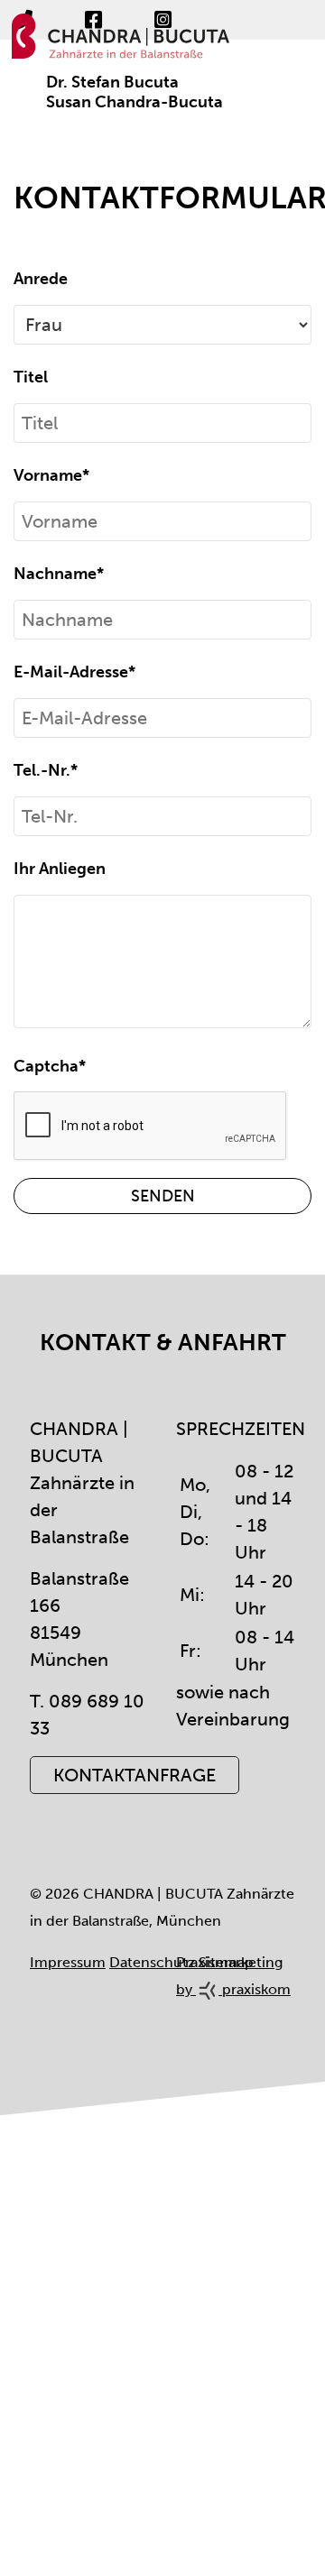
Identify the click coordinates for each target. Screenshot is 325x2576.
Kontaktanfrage (135, 1775)
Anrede (41, 279)
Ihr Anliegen (60, 869)
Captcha (50, 1066)
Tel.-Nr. (46, 770)
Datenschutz (152, 1962)
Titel (31, 377)
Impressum (68, 1962)
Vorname (51, 475)
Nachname (59, 574)
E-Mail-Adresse (74, 672)
